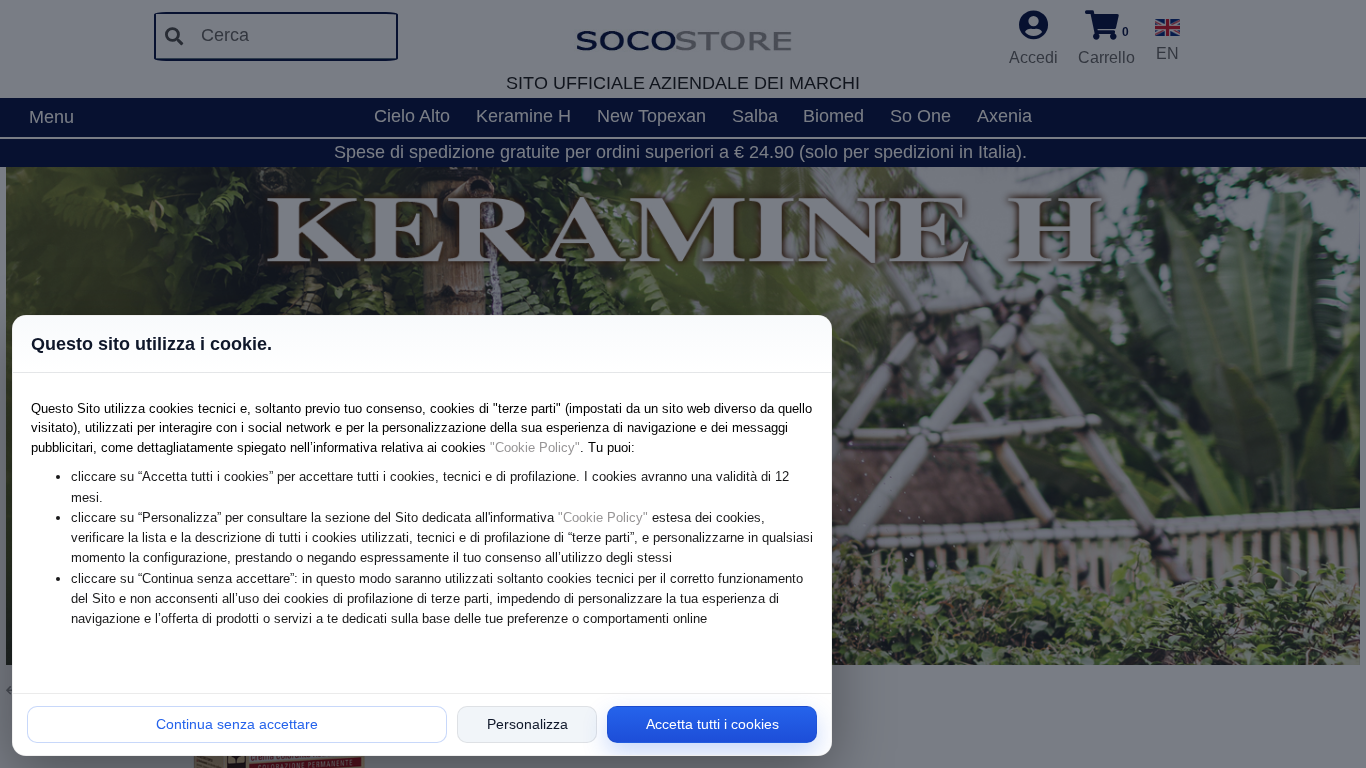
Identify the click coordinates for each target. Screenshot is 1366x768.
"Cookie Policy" (535, 447)
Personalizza (527, 724)
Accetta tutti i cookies (712, 724)
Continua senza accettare (237, 724)
